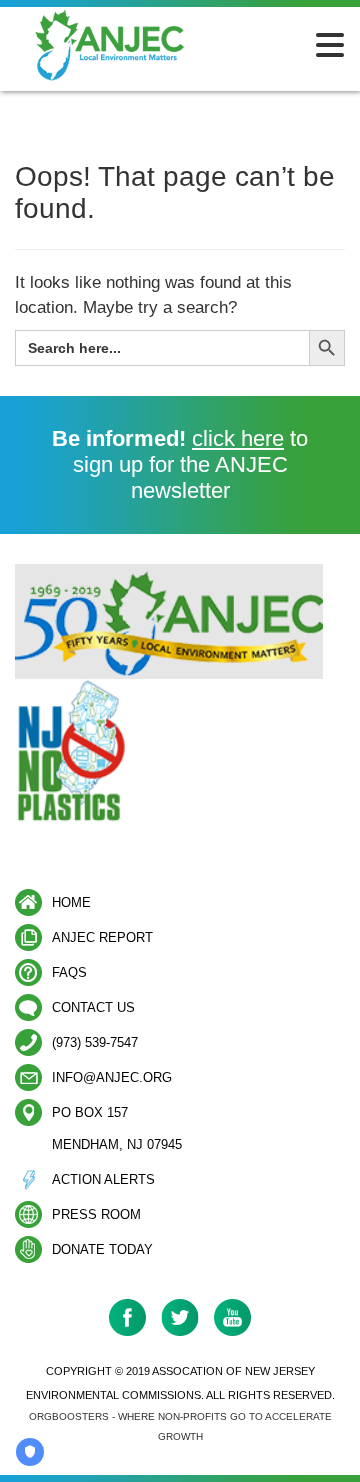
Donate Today (102, 1249)
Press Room (96, 1214)
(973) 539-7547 (95, 1042)
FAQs (69, 972)
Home (71, 902)
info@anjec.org (112, 1077)
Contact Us (93, 1007)
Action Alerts (103, 1179)
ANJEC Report (102, 937)
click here (238, 438)
